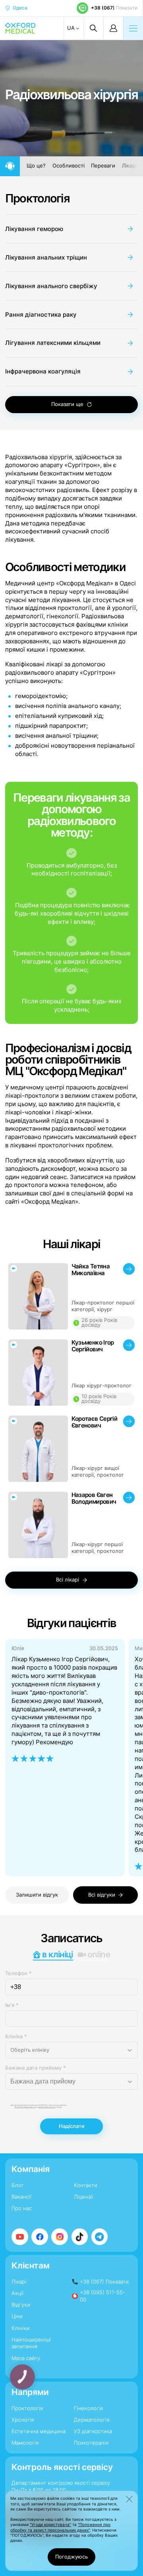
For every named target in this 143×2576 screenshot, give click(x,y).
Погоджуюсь (71, 2557)
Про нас (22, 2208)
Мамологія (25, 2443)
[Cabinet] (113, 28)
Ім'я (12, 2005)
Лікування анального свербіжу (51, 286)
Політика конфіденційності (25, 2107)
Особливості (69, 166)
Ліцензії (83, 2197)
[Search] (93, 28)
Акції (17, 2293)
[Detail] (72, 1297)
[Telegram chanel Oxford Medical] (100, 2237)
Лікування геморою (34, 229)
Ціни (17, 2316)
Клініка (16, 2036)
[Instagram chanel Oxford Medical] (60, 2237)
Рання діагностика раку (41, 315)
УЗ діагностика (93, 2431)
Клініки (20, 2328)
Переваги (103, 166)
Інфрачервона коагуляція (43, 371)
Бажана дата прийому (36, 2068)
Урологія (23, 2420)
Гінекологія (88, 2408)
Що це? (36, 166)
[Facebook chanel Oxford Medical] (40, 2237)
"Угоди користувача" (50, 2524)
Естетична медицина (39, 2431)
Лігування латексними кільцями (53, 343)
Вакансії (21, 2197)
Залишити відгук (37, 1895)
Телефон (18, 1973)
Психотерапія (91, 2443)
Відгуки (21, 2305)
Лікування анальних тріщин (46, 257)
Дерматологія (92, 2420)
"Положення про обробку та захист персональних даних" (60, 2527)
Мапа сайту (26, 2358)
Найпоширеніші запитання (31, 2343)
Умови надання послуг (47, 2107)
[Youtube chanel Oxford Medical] (20, 2237)
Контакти (86, 2185)
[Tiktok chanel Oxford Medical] (80, 2237)
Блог (18, 2185)
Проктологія (38, 198)
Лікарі (129, 166)
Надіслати (72, 2126)
